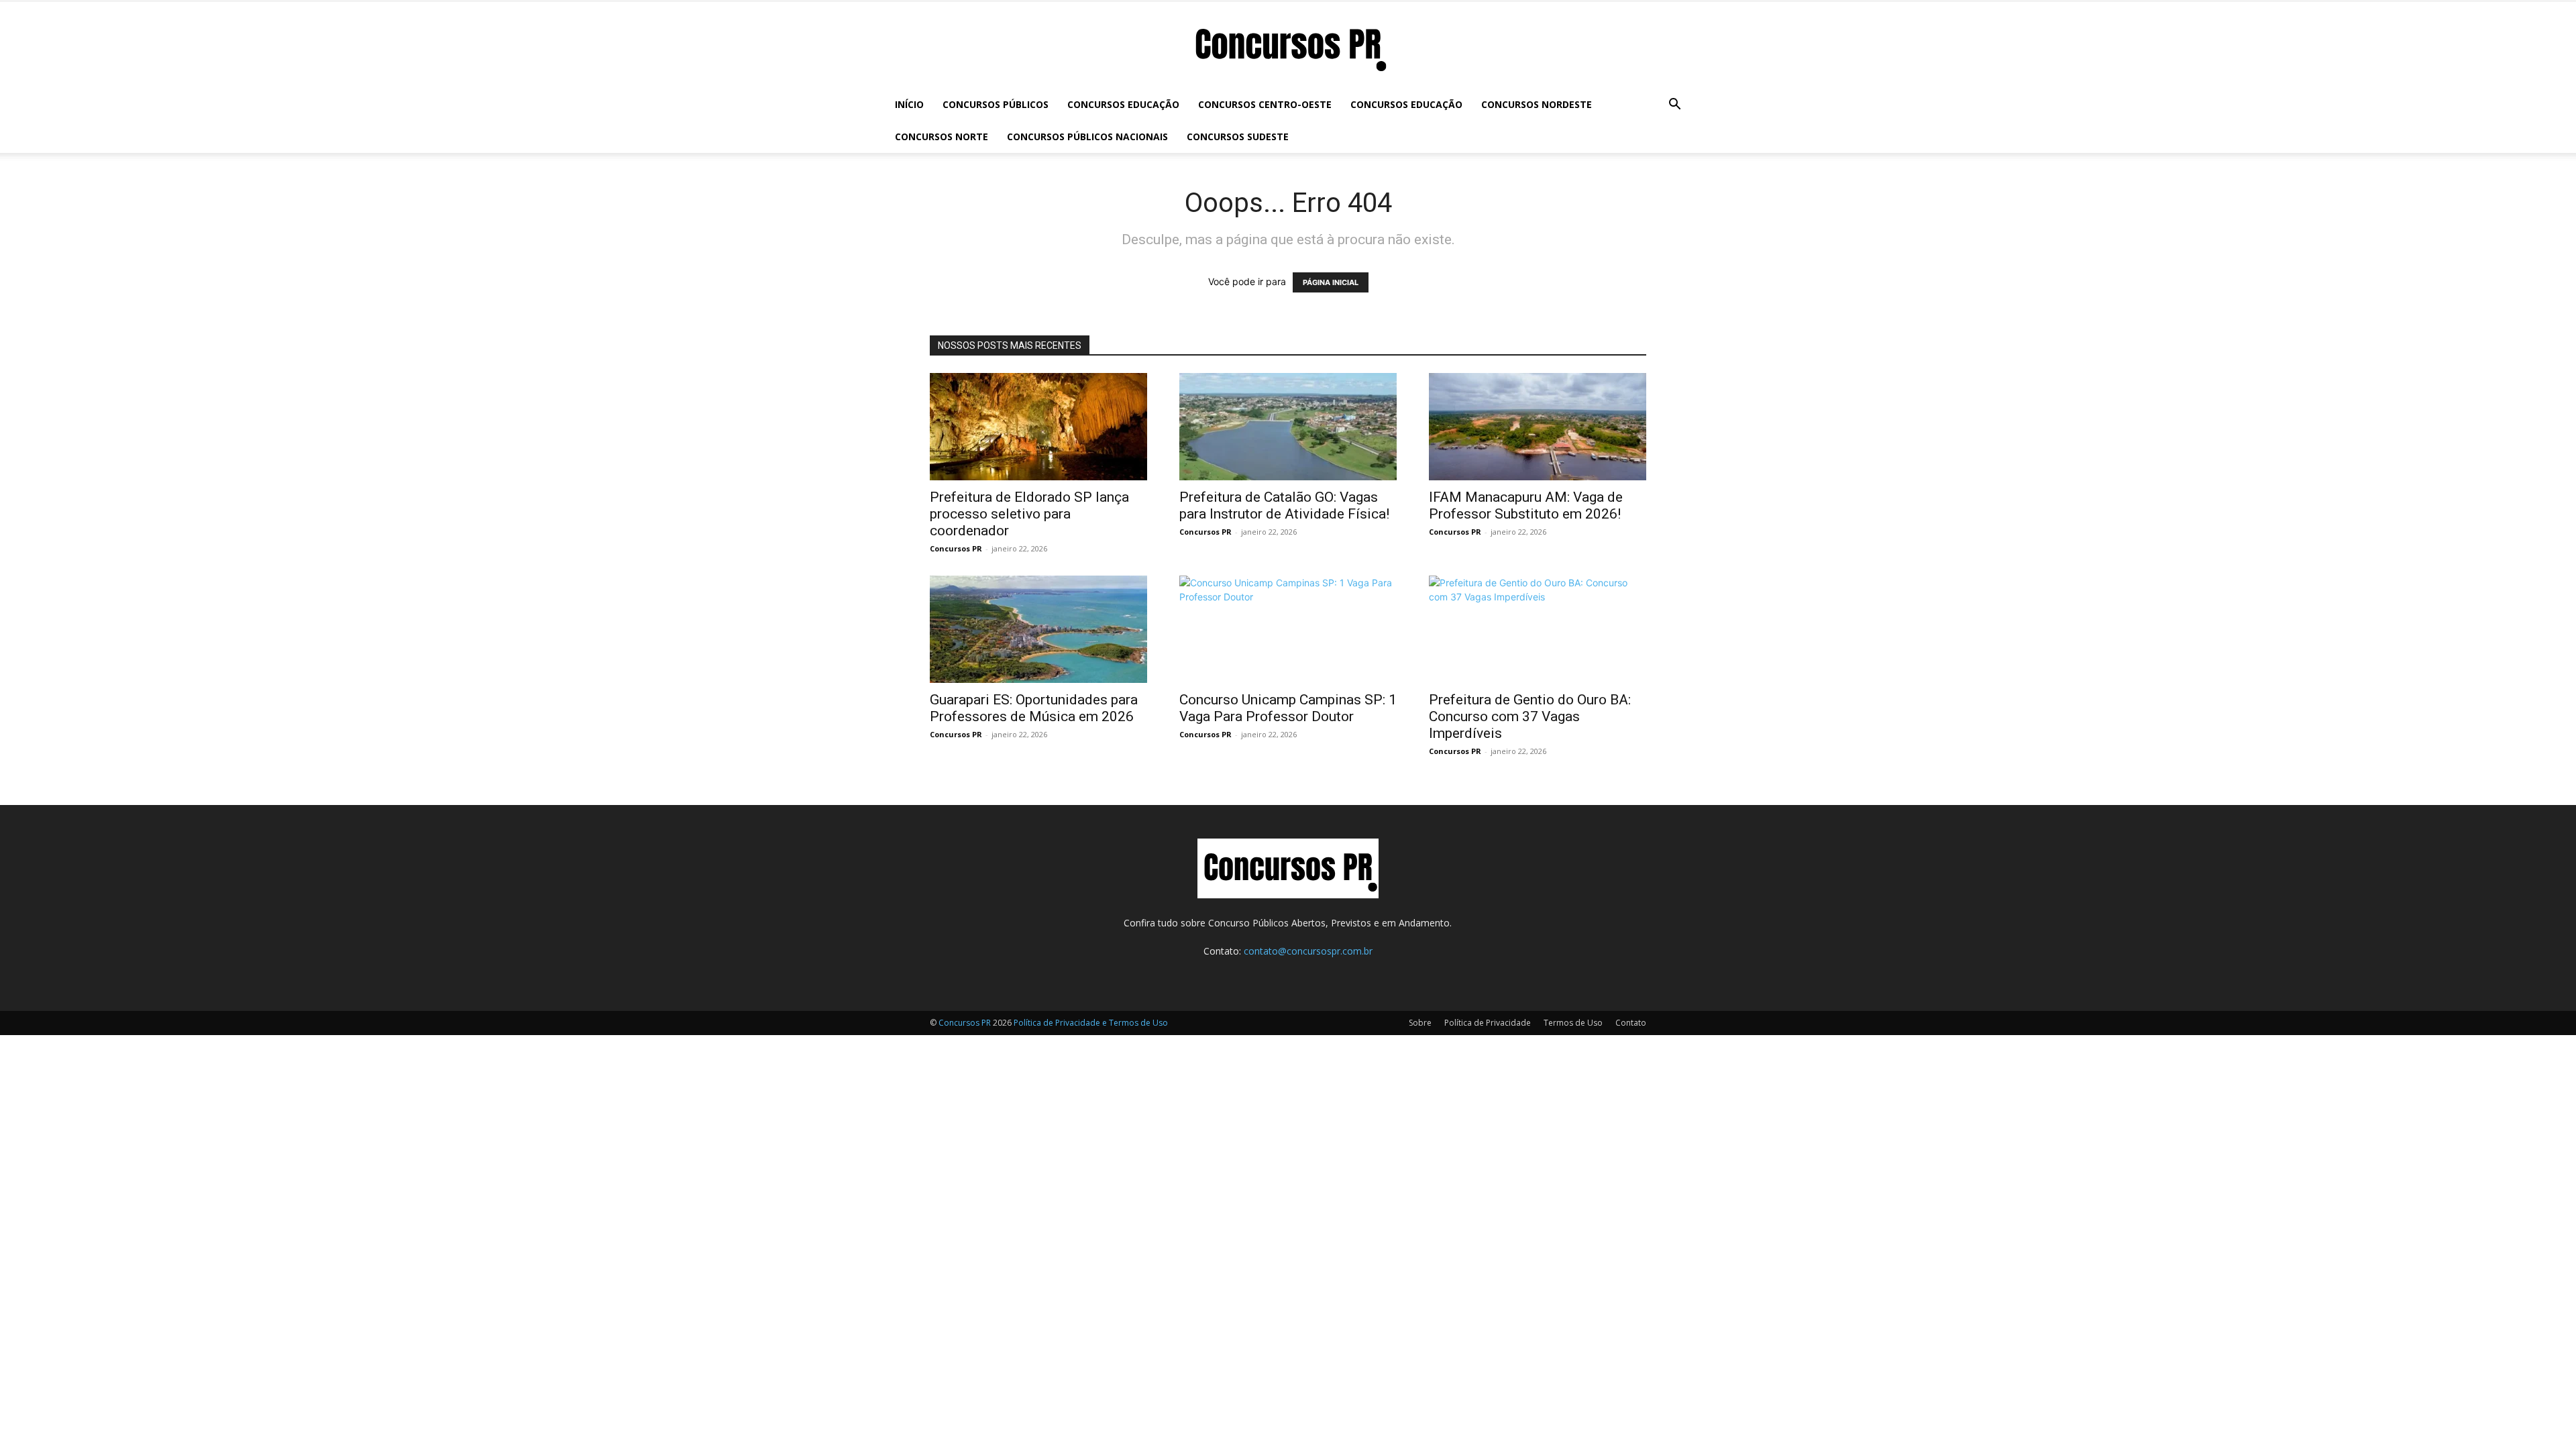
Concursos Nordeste (1537, 104)
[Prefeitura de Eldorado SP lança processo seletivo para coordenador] (1038, 427)
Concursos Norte (942, 137)
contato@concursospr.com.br (1308, 951)
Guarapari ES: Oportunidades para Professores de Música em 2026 (1034, 708)
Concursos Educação (1123, 104)
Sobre (1420, 1023)
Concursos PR (956, 548)
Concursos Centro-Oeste (1265, 104)
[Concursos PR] (1288, 46)
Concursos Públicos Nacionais (1087, 137)
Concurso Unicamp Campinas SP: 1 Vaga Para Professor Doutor (1288, 708)
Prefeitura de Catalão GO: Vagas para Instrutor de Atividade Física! (1284, 505)
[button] (1674, 106)
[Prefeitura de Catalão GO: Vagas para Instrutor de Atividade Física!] (1288, 427)
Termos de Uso (1573, 1023)
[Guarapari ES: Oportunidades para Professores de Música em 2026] (1038, 629)
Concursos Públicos (996, 104)
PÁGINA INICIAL (1331, 282)
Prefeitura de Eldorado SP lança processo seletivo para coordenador (1029, 514)
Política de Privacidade (1488, 1023)
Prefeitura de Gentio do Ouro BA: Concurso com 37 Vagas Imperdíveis (1530, 716)
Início (909, 104)
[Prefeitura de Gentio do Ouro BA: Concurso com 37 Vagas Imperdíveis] (1538, 629)
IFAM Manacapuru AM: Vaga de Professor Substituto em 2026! (1526, 505)
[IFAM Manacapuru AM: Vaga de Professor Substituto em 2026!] (1538, 427)
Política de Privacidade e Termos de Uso (1091, 1023)
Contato (1631, 1023)
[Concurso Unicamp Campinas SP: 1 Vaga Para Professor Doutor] (1288, 629)
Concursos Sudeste (1238, 137)
